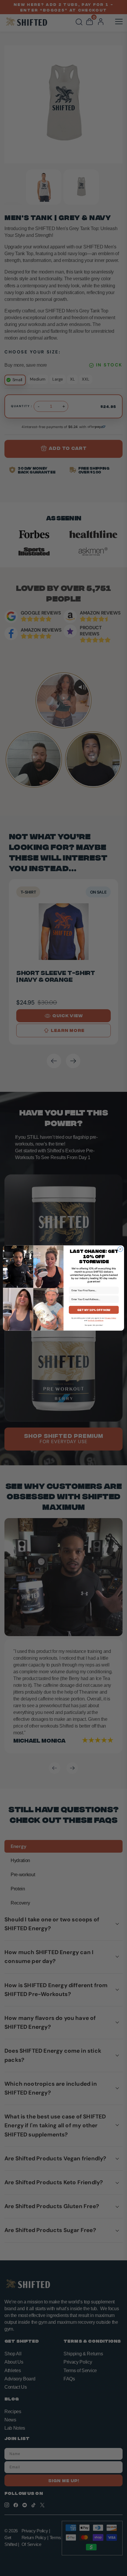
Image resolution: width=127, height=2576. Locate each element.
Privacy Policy (110, 1318)
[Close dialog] (121, 1249)
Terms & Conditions (96, 1321)
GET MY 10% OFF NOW (94, 1310)
